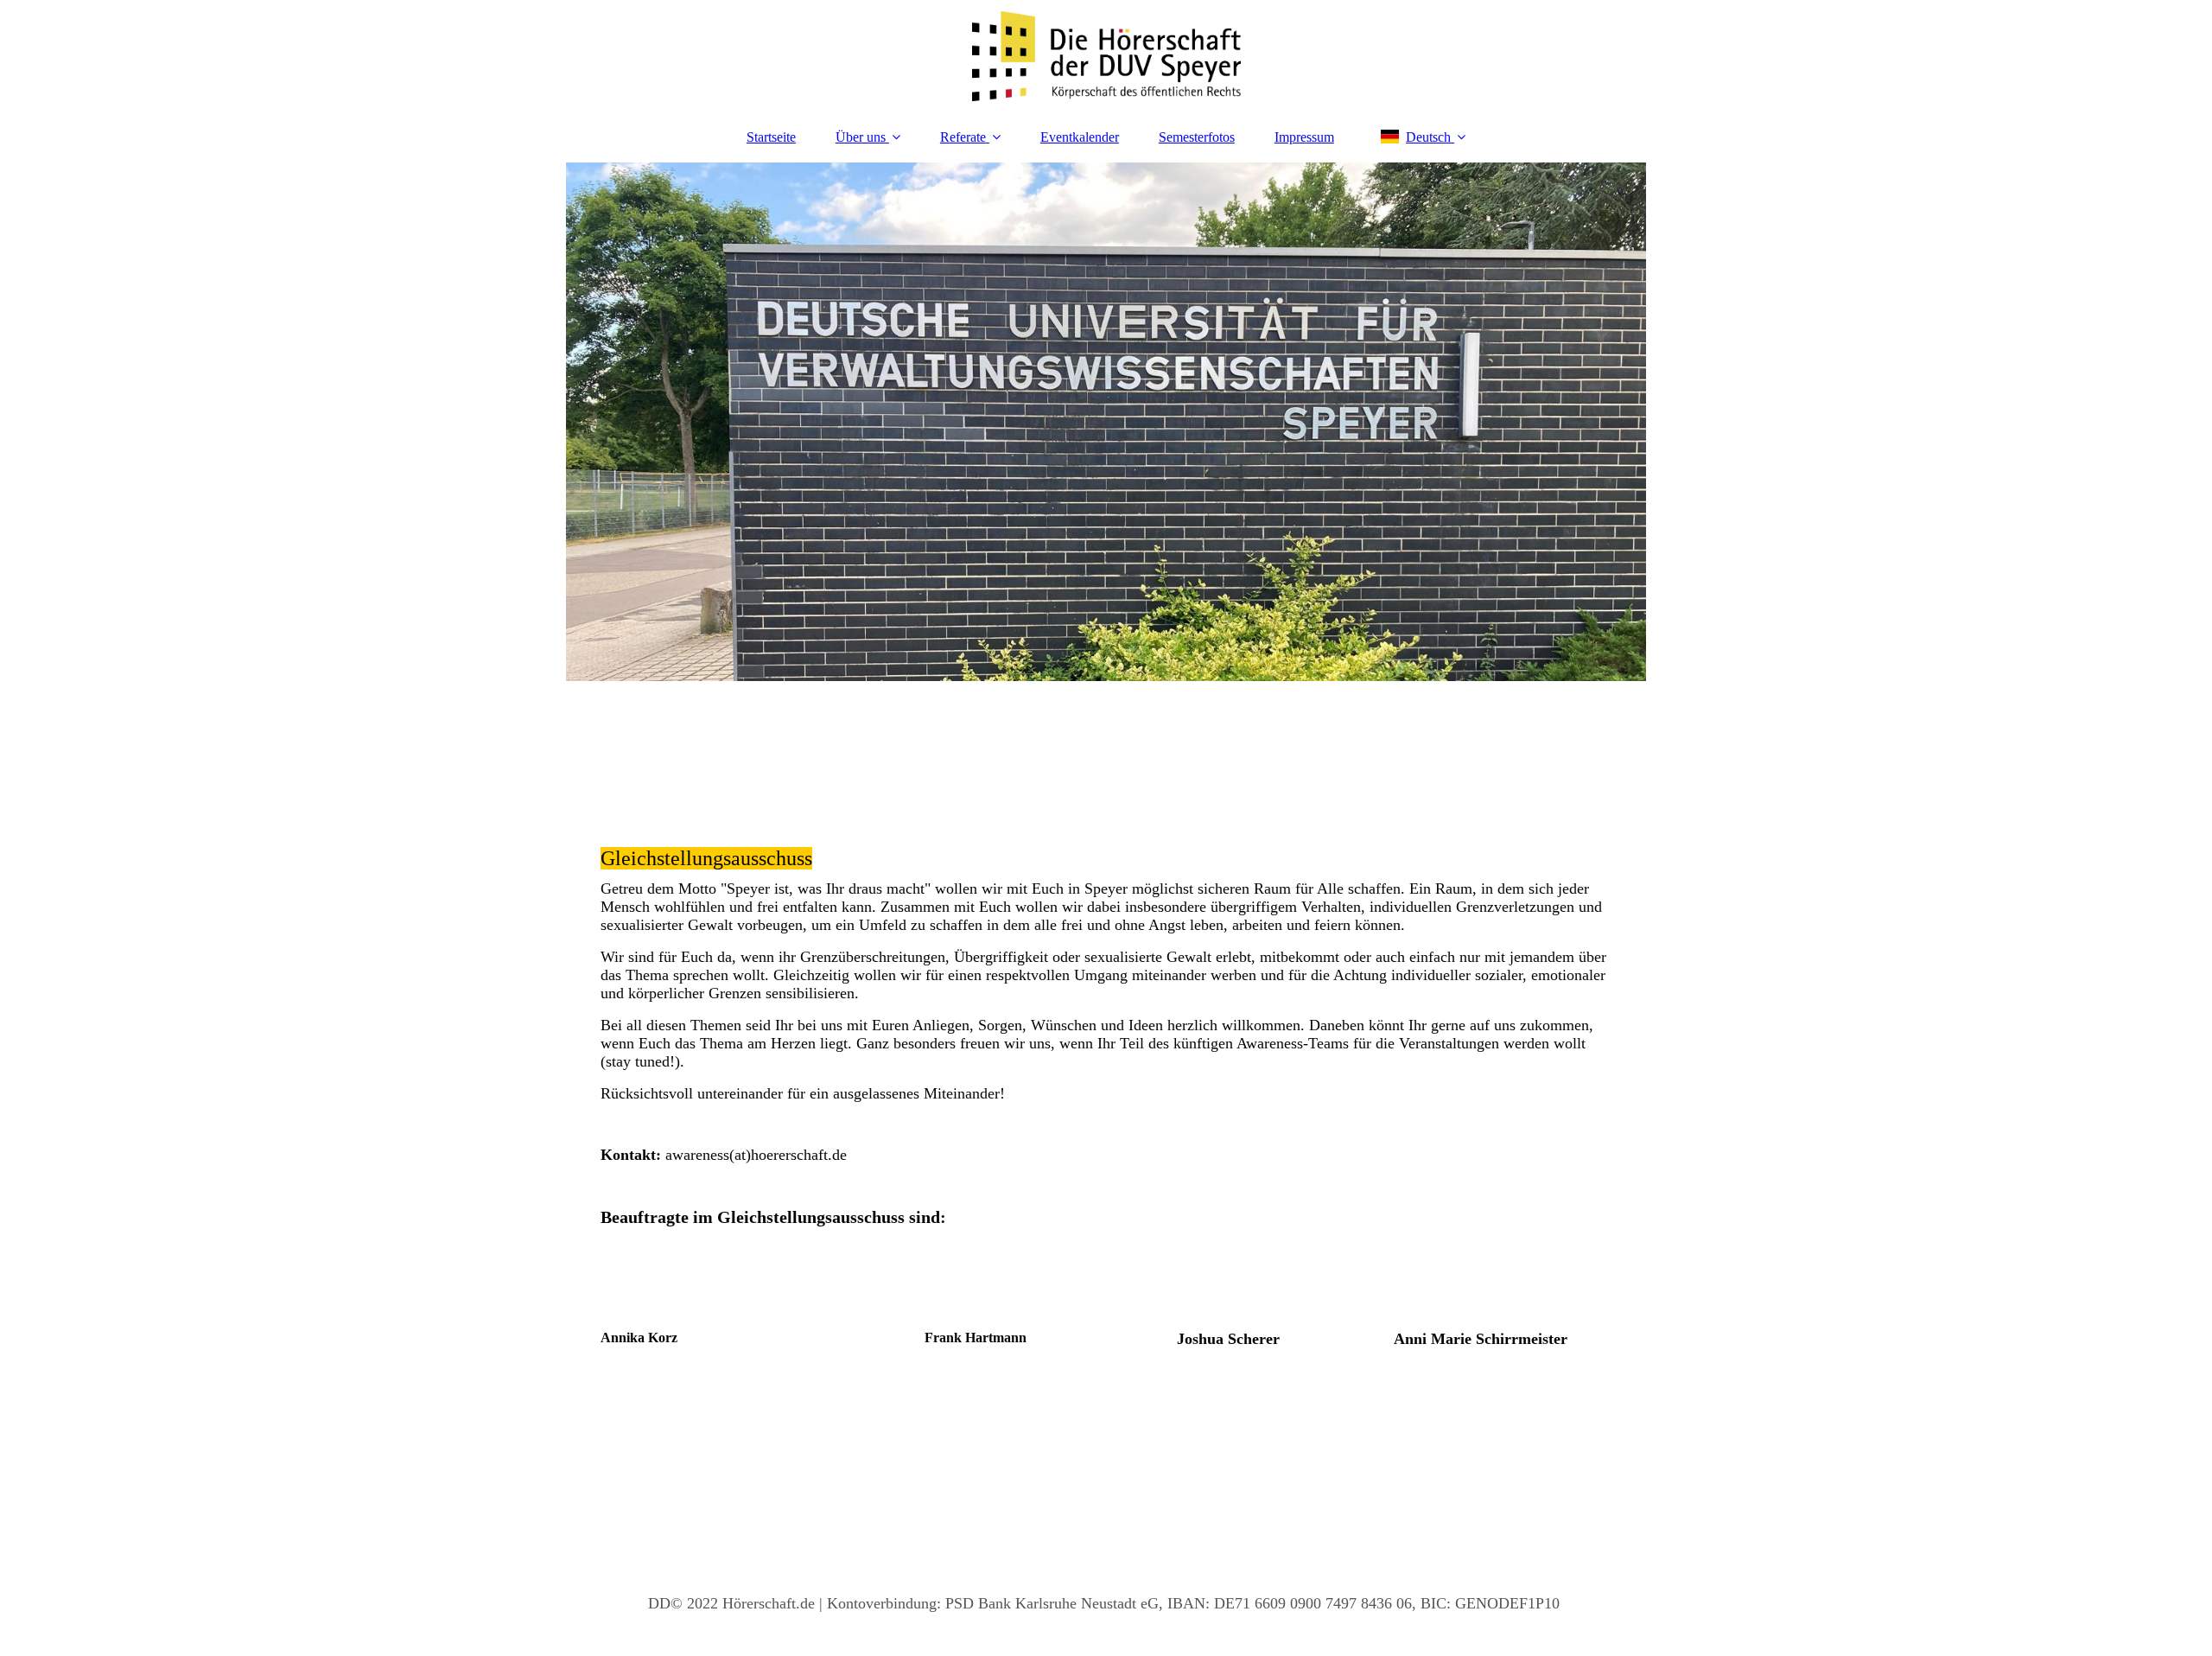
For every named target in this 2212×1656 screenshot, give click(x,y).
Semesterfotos (1197, 137)
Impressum (1304, 137)
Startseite (771, 137)
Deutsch (1428, 137)
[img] (1106, 56)
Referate (963, 137)
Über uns (861, 137)
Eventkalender (1080, 137)
